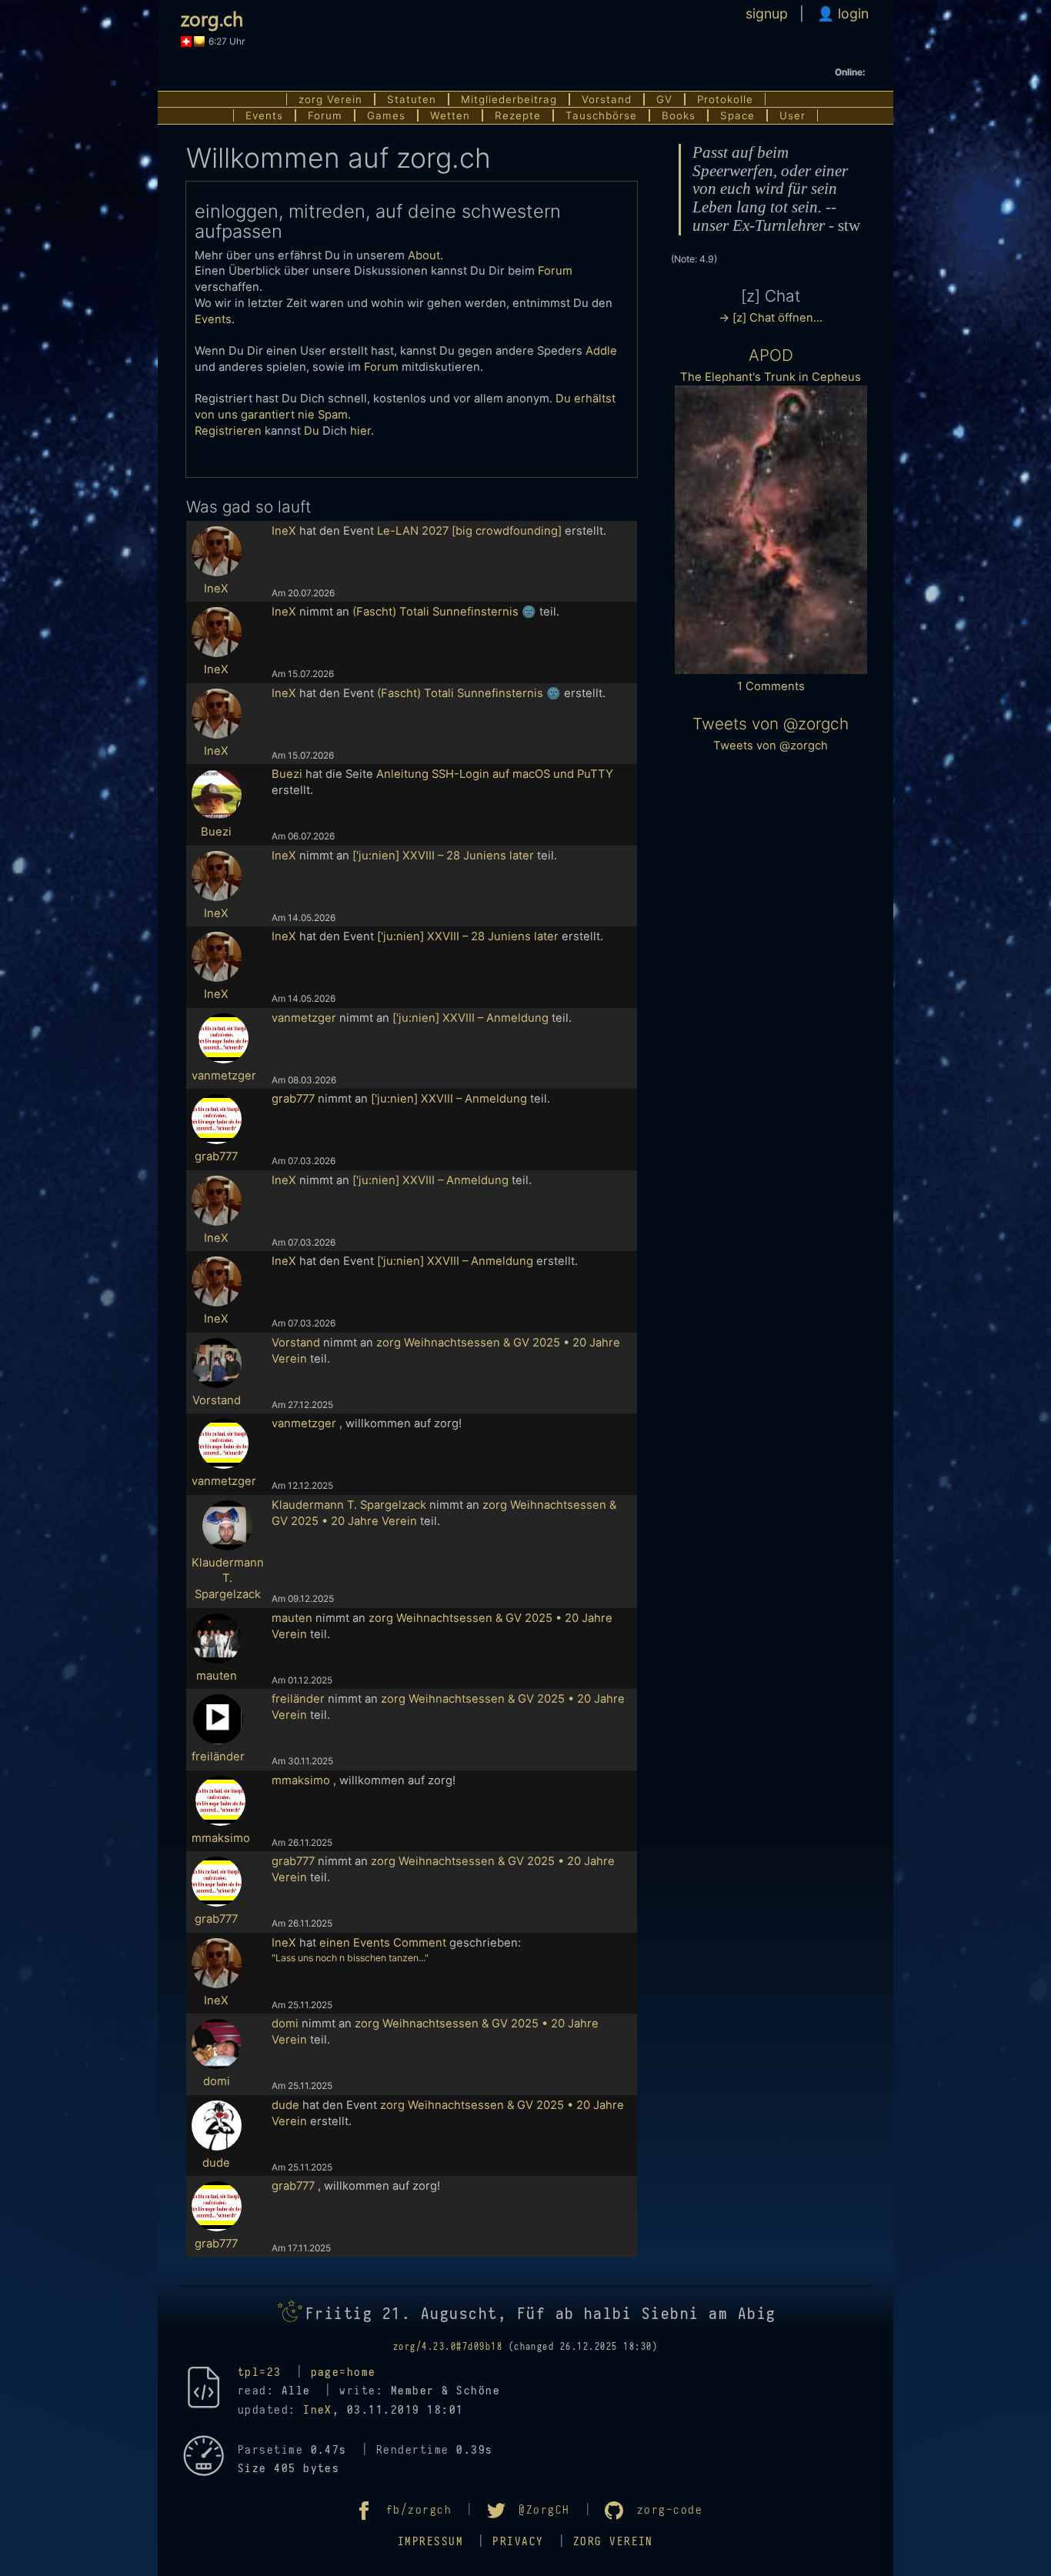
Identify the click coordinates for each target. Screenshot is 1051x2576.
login (851, 13)
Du (312, 431)
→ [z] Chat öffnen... (771, 318)
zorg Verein (330, 99)
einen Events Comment (383, 1943)
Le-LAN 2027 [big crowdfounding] (469, 531)
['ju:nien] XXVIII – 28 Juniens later (443, 856)
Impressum (430, 2542)
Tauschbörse (601, 115)
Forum (325, 115)
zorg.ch (212, 18)
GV (664, 99)
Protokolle (725, 99)
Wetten (450, 115)
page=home (344, 2372)
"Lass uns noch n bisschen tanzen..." (350, 1958)
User (792, 115)
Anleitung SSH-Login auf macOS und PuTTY (495, 774)
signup (767, 13)
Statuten (412, 99)
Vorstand (607, 99)
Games (386, 115)
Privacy (518, 2542)
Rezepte (518, 115)
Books (679, 115)
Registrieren (228, 431)
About (424, 255)
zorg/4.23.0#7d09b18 (448, 2347)
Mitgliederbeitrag (509, 99)
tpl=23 (260, 2372)
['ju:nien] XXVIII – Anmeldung (470, 1018)
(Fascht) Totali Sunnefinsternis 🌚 (444, 612)
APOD (771, 355)
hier (360, 431)
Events (264, 115)
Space (737, 115)
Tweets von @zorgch (771, 724)
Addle (601, 351)
